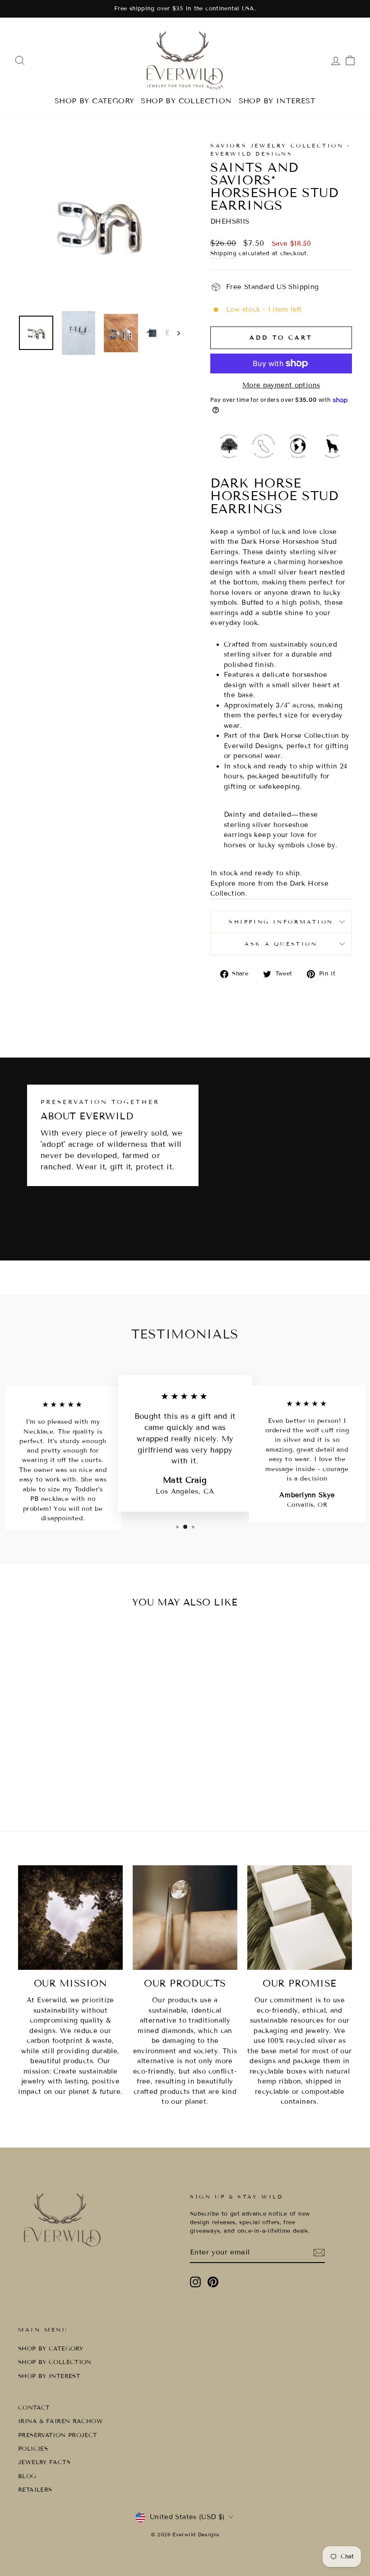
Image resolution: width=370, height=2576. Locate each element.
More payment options (281, 385)
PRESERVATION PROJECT (58, 2435)
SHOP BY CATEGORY (94, 101)
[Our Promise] (300, 1918)
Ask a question (281, 944)
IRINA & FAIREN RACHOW (60, 2421)
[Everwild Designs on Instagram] (195, 2282)
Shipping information (281, 922)
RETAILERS (35, 2490)
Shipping (223, 253)
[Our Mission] (70, 1918)
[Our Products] (185, 1918)
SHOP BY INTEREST (277, 101)
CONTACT (34, 2408)
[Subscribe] (319, 2253)
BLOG (27, 2476)
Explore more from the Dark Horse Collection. (269, 889)
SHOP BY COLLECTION (186, 101)
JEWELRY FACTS (44, 2462)
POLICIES (33, 2449)
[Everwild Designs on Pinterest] (213, 2282)
